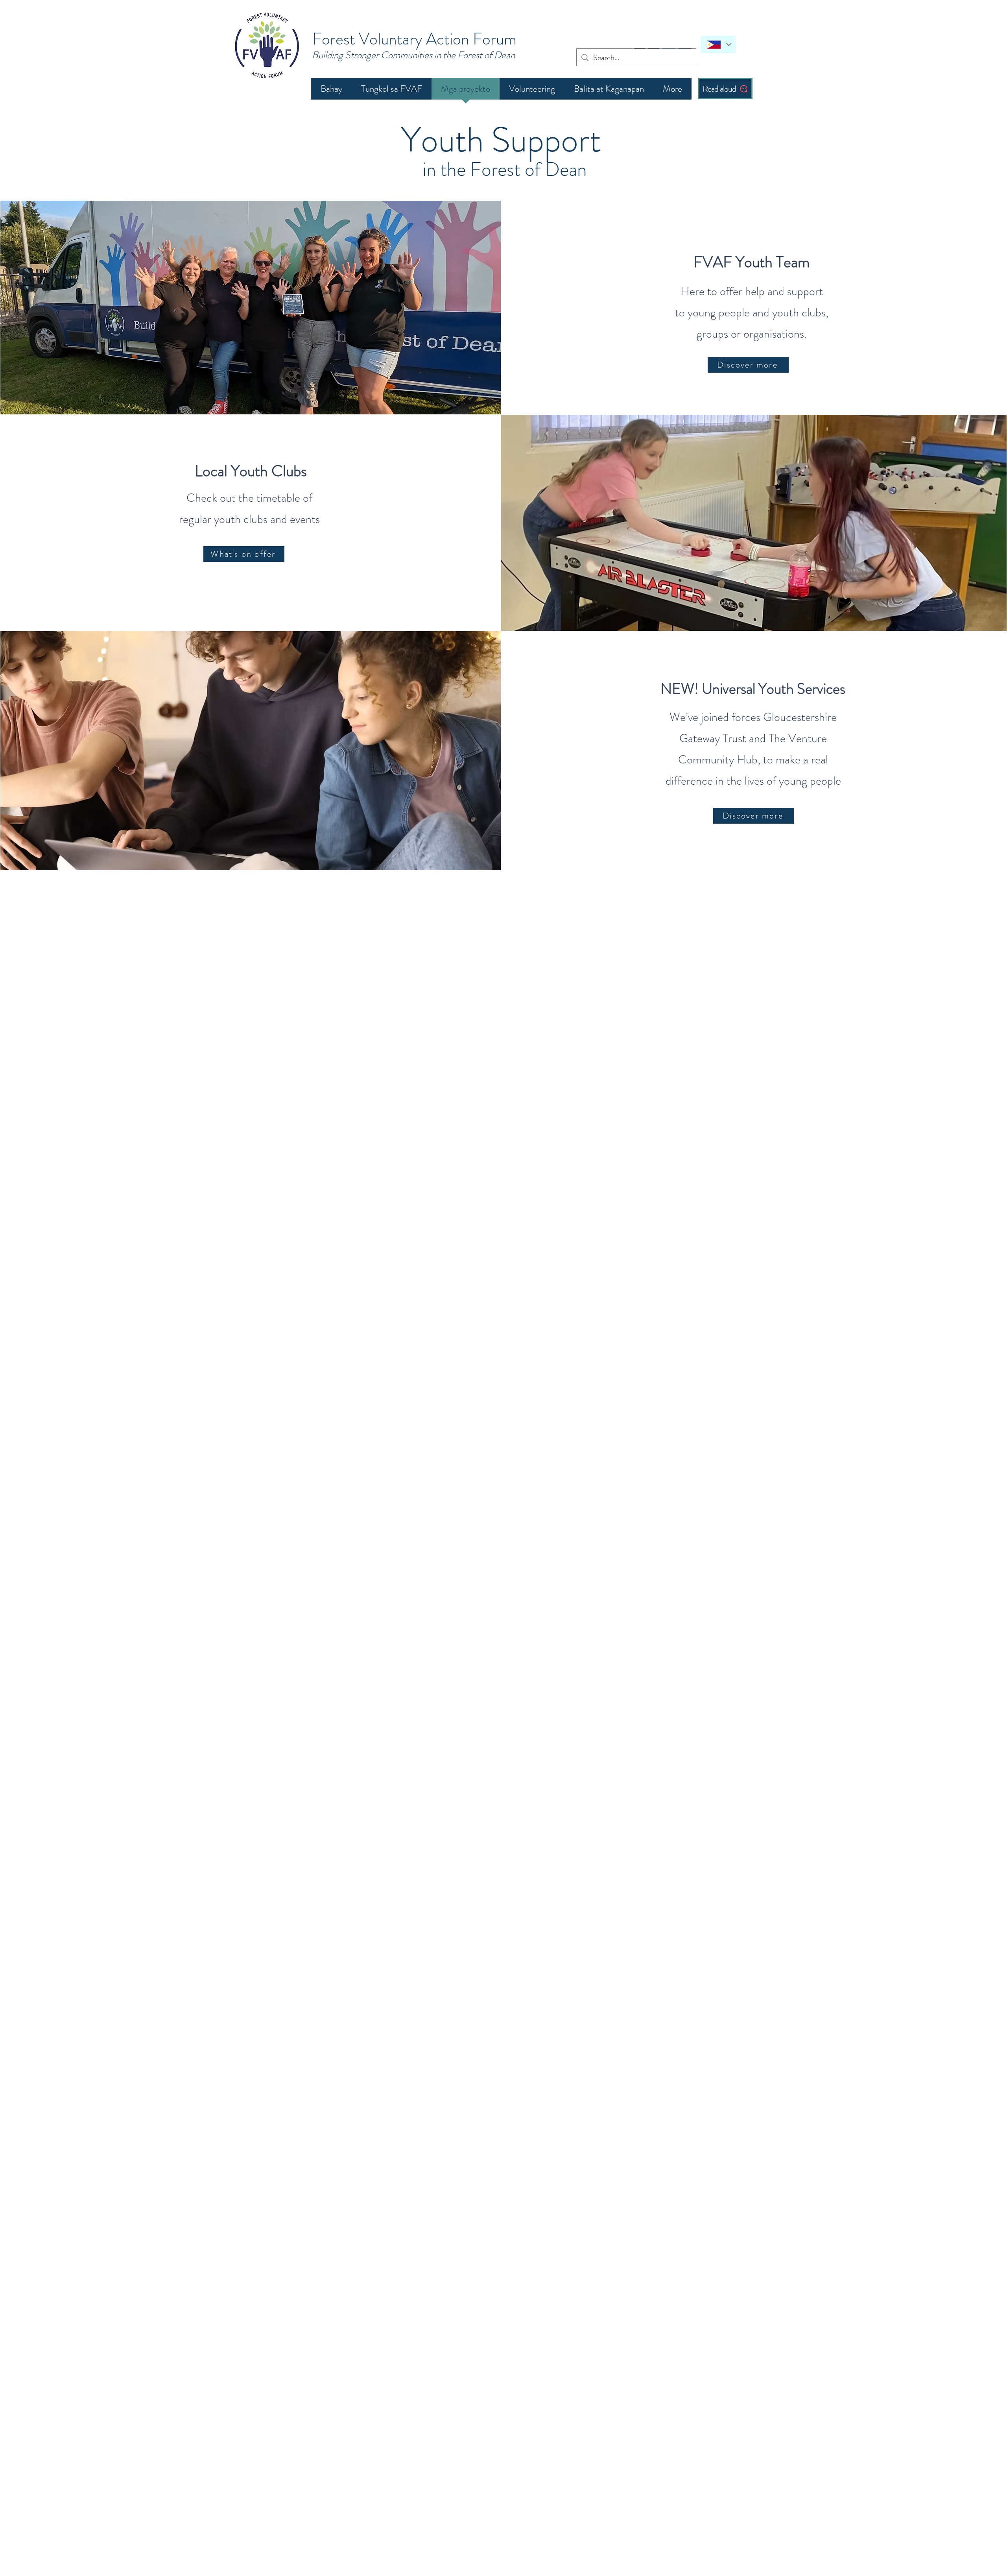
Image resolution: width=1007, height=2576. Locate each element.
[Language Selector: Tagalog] (718, 44)
